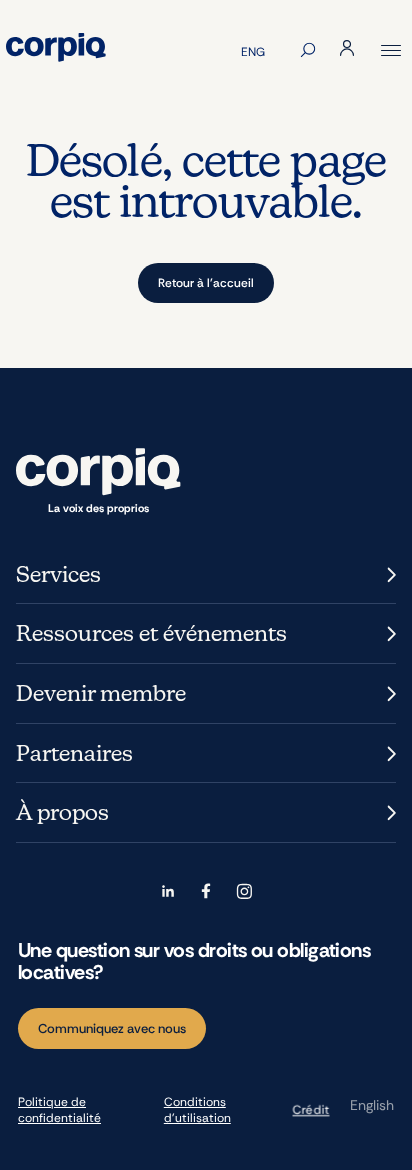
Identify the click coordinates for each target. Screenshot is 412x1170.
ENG (253, 52)
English (372, 1105)
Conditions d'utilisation (197, 1110)
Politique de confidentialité (59, 1110)
